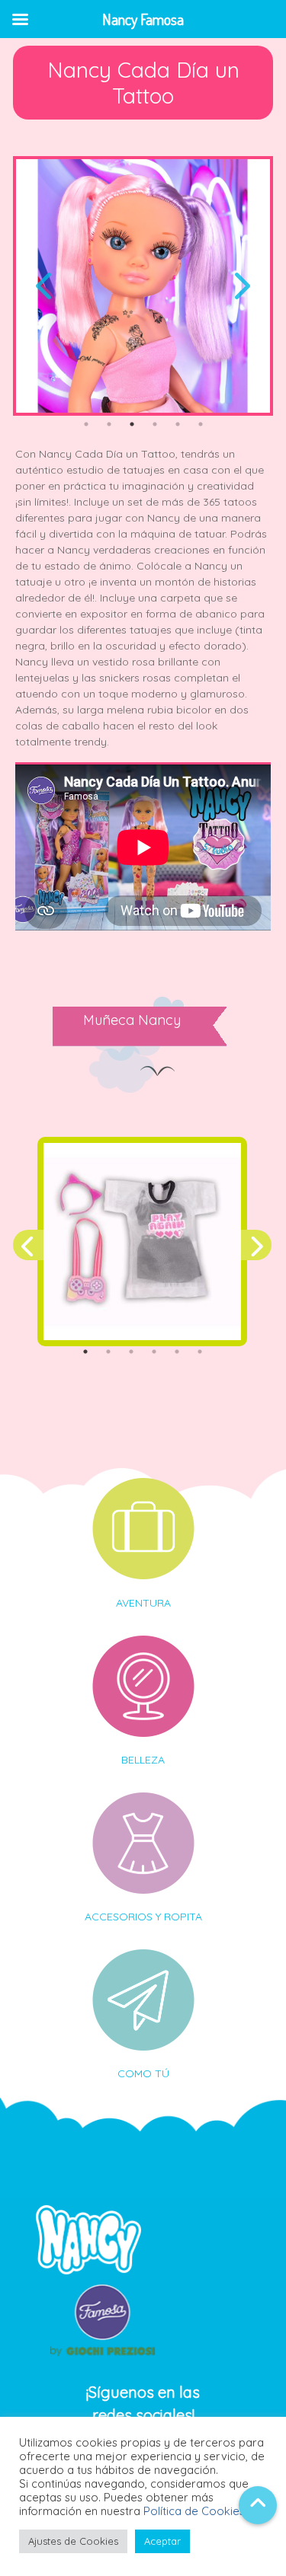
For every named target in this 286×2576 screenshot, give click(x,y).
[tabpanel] (143, 286)
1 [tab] (86, 424)
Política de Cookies (194, 2511)
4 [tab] (155, 424)
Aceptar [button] (162, 2541)
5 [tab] (178, 424)
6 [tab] (201, 424)
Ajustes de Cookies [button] (73, 2541)
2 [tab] (109, 424)
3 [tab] (132, 424)
